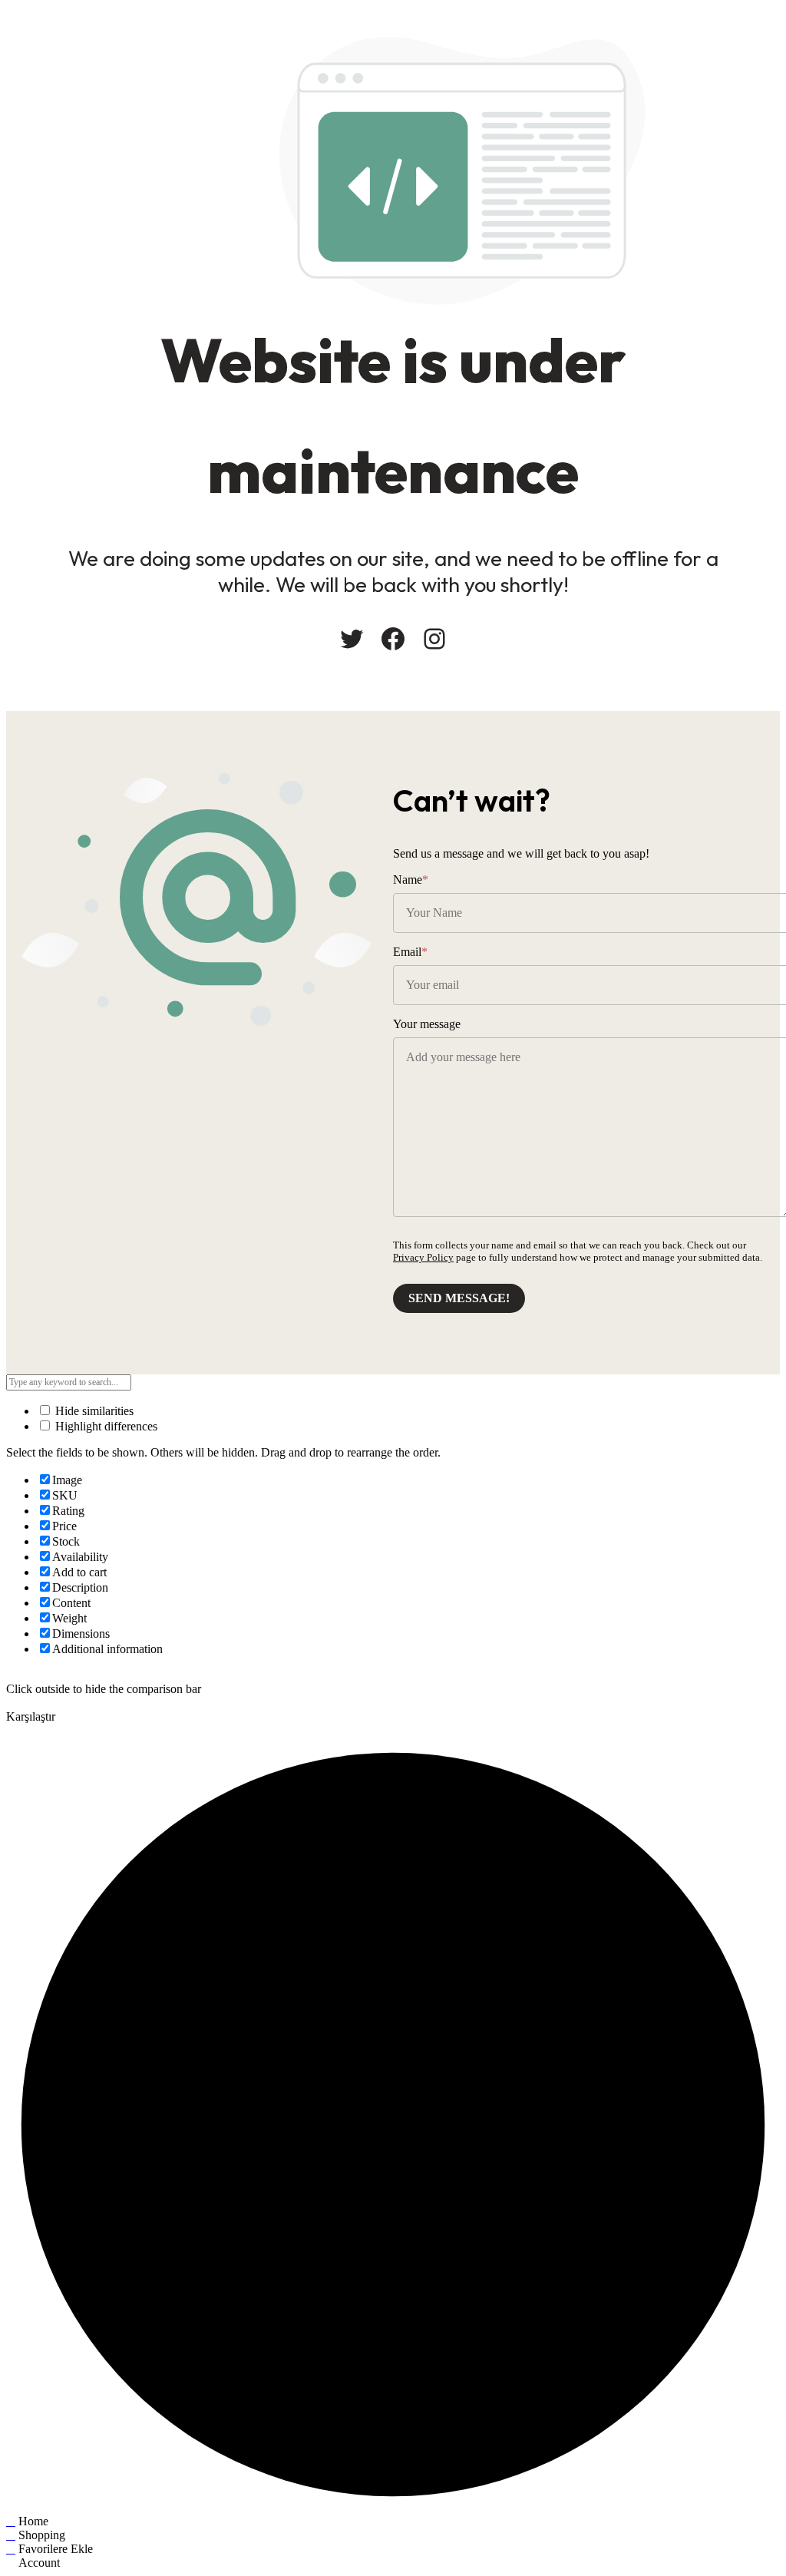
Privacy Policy (423, 1257)
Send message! (459, 1298)
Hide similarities (93, 1411)
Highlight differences (105, 1426)
